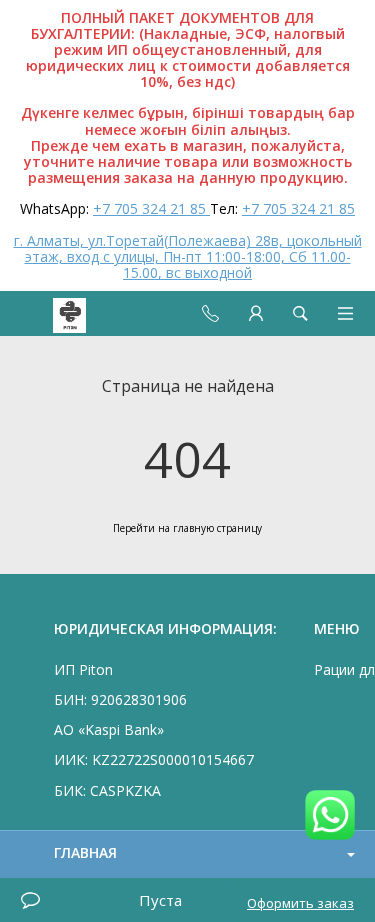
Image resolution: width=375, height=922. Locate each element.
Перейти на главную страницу (187, 528)
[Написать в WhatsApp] (330, 816)
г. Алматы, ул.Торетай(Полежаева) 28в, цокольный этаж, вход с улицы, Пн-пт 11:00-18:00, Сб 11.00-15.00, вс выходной (188, 256)
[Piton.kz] (52, 313)
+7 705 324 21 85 (151, 208)
